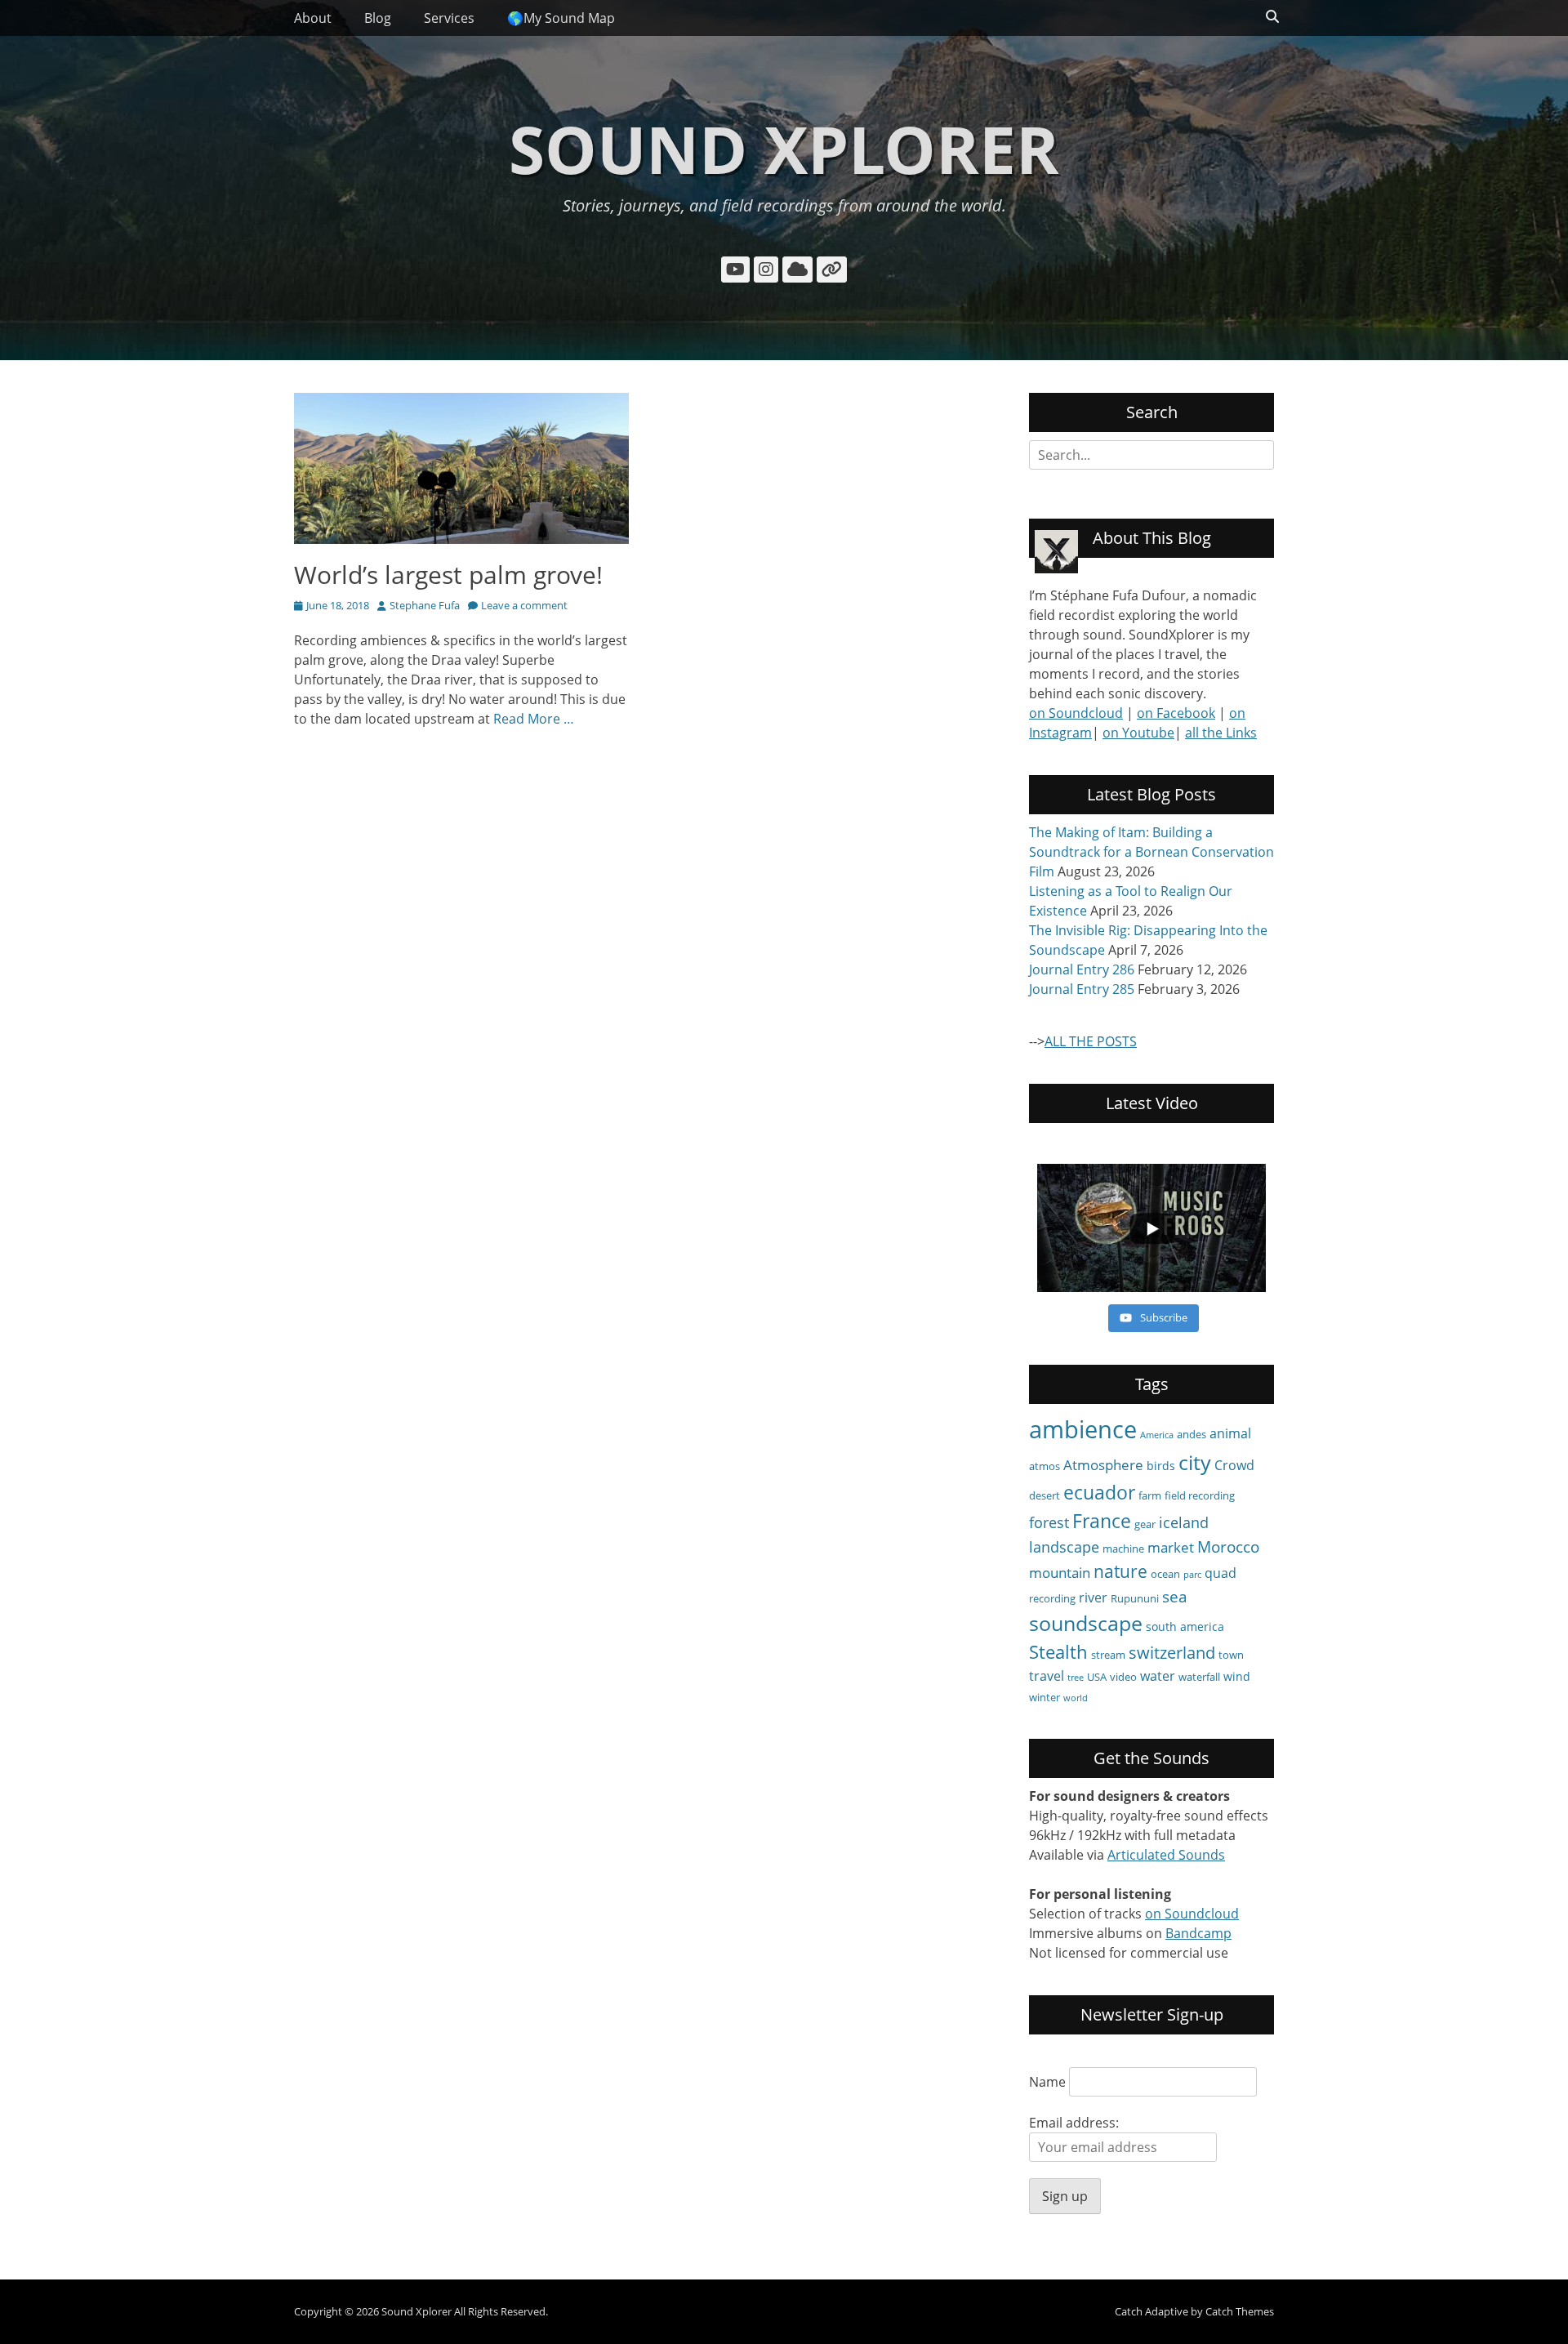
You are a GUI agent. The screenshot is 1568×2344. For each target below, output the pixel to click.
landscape (1064, 1547)
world (1076, 1698)
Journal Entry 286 (1082, 969)
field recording (1200, 1495)
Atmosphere (1103, 1465)
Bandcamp (1198, 1933)
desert (1045, 1495)
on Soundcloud (1076, 713)
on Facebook (1176, 713)
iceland (1184, 1522)
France (1102, 1521)
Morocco (1228, 1547)
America (1157, 1435)
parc (1192, 1575)
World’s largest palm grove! (448, 575)
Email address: (1074, 2123)
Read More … (534, 719)
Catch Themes (1240, 2311)
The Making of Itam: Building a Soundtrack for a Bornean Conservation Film (1151, 852)
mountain (1060, 1573)
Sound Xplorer (784, 148)
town (1231, 1655)
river (1093, 1598)
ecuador (1099, 1492)
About (313, 18)
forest (1049, 1522)
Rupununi (1135, 1598)
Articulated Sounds (1166, 1855)
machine (1123, 1549)
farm (1150, 1495)
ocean (1165, 1574)
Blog (378, 18)
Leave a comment (524, 605)
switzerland (1172, 1653)
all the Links (1221, 733)
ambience (1083, 1429)
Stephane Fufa (425, 605)
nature (1120, 1571)
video (1123, 1677)
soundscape (1086, 1623)
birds (1161, 1466)
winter (1045, 1697)
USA (1097, 1677)
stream (1108, 1655)
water (1158, 1676)
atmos (1045, 1466)
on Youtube (1138, 733)
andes (1192, 1434)
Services (449, 18)
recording (1052, 1598)
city (1195, 1462)
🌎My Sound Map (561, 18)
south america (1185, 1627)
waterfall (1199, 1677)
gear (1145, 1524)
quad (1221, 1573)
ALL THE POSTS (1091, 1041)
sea (1175, 1597)
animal (1230, 1433)
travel (1047, 1676)
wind (1237, 1676)
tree (1076, 1678)
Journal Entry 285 (1082, 989)
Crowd (1234, 1465)
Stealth (1058, 1652)
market (1171, 1547)
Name (1047, 2082)
